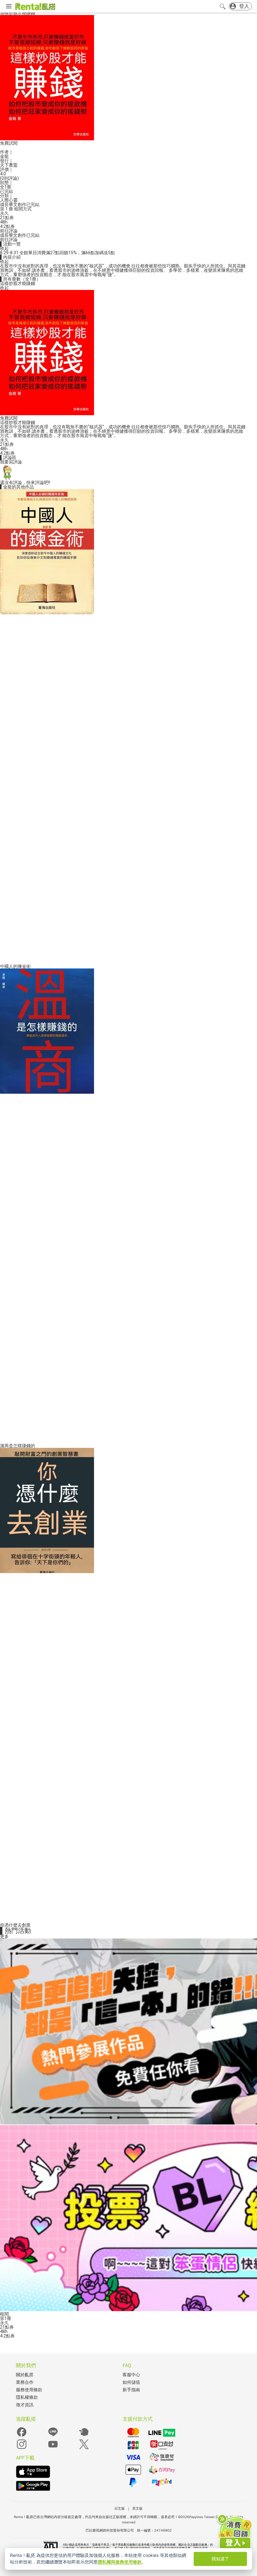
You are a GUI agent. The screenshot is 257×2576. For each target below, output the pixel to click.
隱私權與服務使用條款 (120, 2562)
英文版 (137, 2508)
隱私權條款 (27, 2397)
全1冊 (6, 187)
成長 (4, 204)
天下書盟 (9, 165)
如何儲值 (131, 2382)
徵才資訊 (25, 2405)
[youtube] (53, 2448)
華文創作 (18, 204)
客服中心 (131, 2375)
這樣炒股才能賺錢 (18, 283)
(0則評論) (9, 178)
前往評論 (9, 231)
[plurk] (84, 2436)
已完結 (33, 204)
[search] (223, 6)
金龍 (4, 156)
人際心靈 (9, 200)
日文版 (120, 2508)
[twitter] (84, 2448)
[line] (53, 2436)
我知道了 (220, 2559)
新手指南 (131, 2390)
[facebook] (22, 2436)
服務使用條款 (29, 2390)
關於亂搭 (25, 2375)
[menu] (9, 7)
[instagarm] (22, 2448)
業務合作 (25, 2382)
